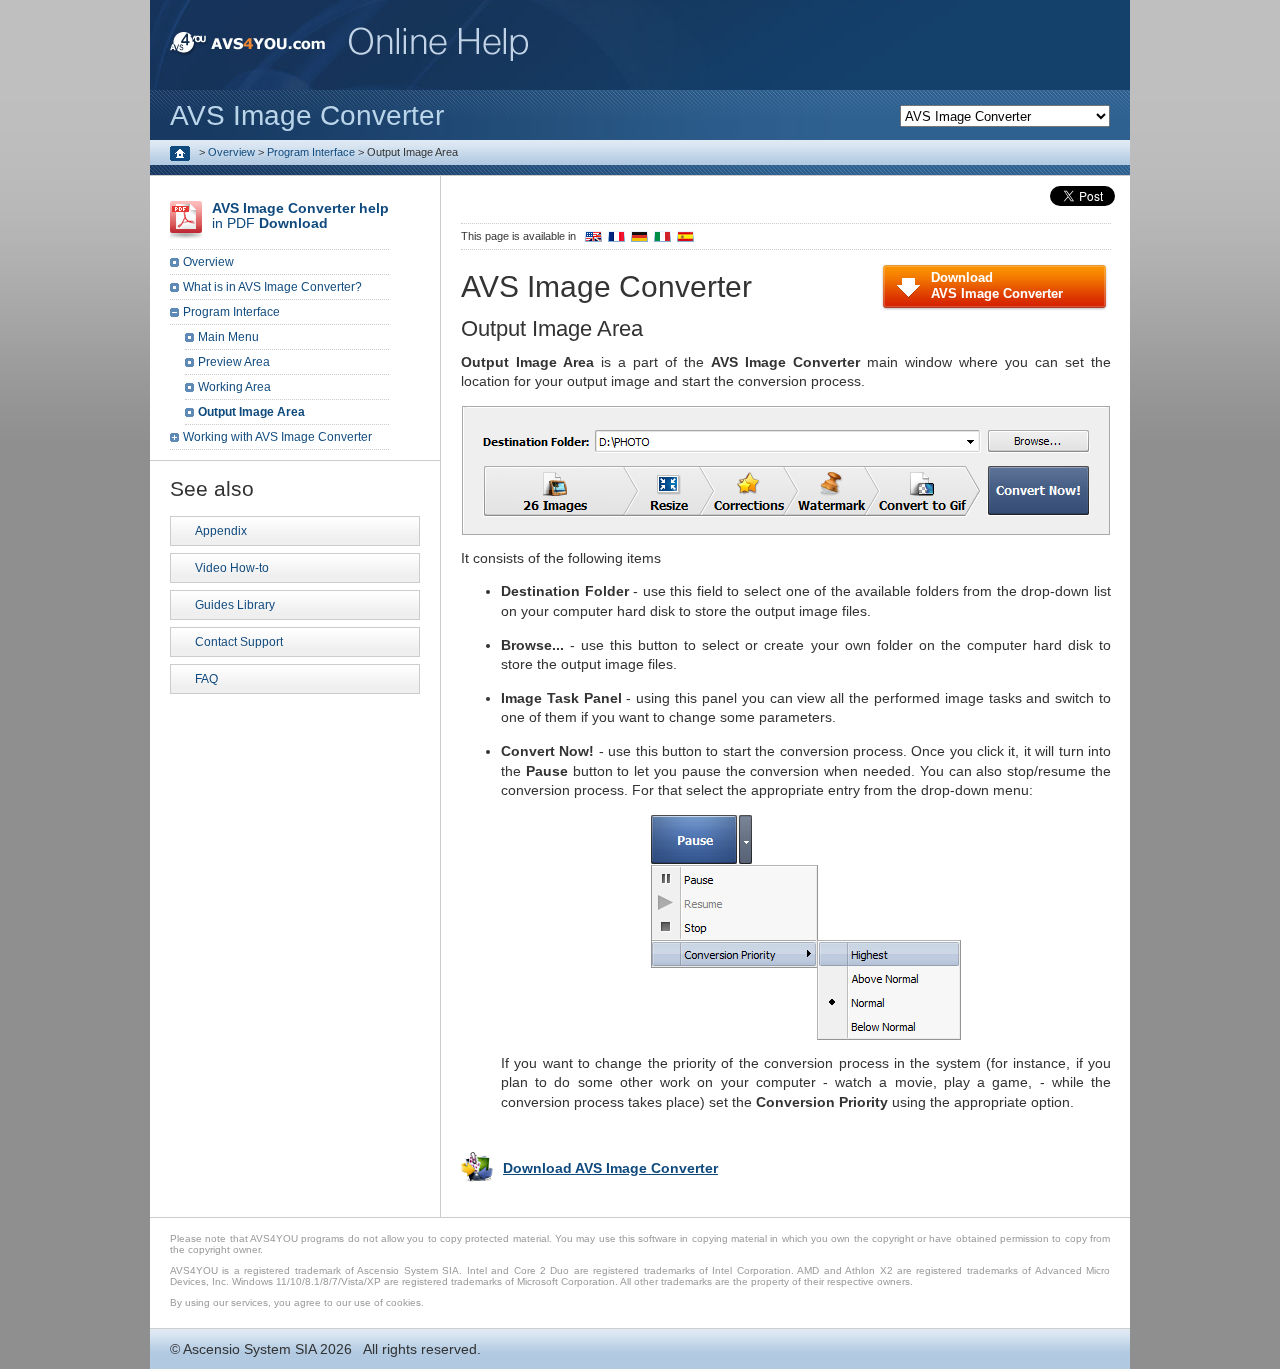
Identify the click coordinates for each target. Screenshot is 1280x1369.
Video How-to (232, 568)
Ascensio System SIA (249, 1349)
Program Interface (311, 152)
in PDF (300, 215)
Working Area (234, 387)
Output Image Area (251, 412)
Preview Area (234, 362)
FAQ (206, 679)
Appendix (221, 531)
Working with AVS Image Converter (277, 437)
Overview (231, 152)
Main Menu (228, 337)
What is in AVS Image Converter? (272, 287)
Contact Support (239, 642)
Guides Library (235, 605)
